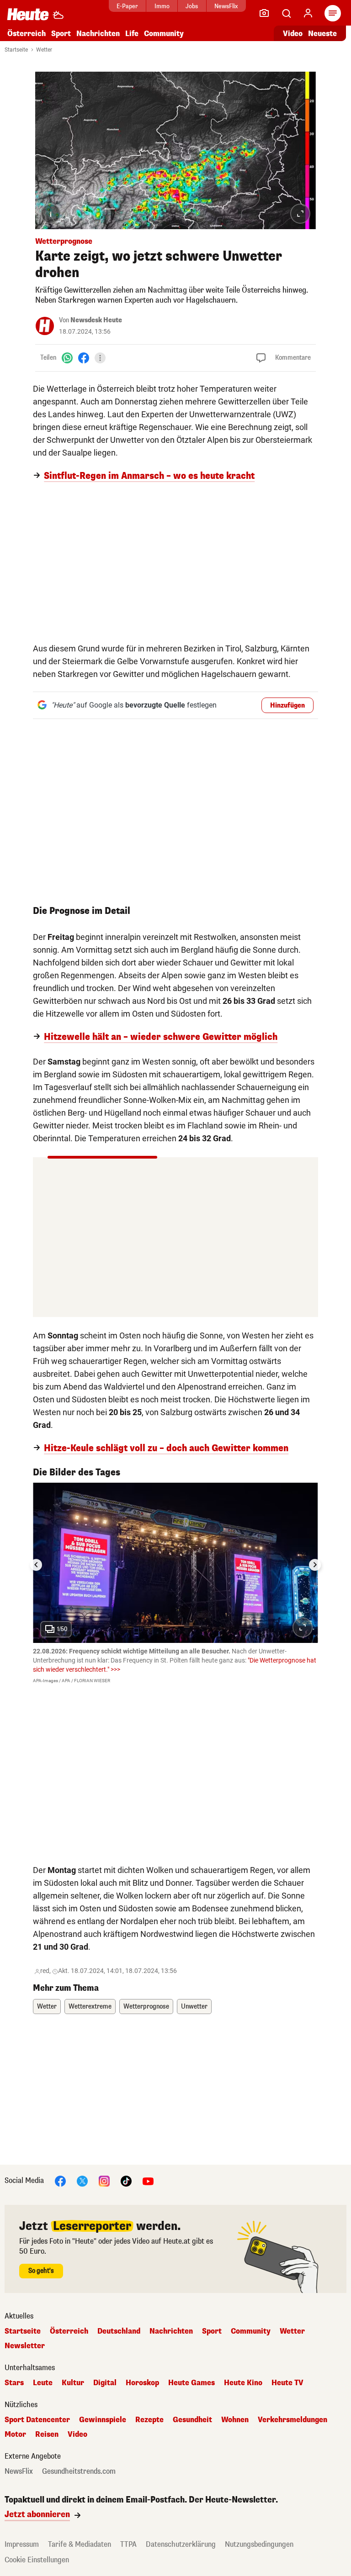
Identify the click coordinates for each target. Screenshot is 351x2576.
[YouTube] (148, 2181)
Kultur (73, 2383)
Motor (15, 2434)
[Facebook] (84, 358)
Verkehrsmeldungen (292, 2420)
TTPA (128, 2544)
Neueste (322, 34)
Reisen (47, 2434)
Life (132, 34)
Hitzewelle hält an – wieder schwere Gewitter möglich (161, 1037)
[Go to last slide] (36, 1565)
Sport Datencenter (37, 2420)
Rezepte (149, 2420)
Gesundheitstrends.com (79, 2471)
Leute (43, 2383)
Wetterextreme (90, 2007)
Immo (162, 6)
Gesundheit (192, 2420)
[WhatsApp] (67, 358)
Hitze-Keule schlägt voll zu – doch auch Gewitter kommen (166, 1448)
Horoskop (142, 2383)
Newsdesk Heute (96, 320)
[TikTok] (126, 2181)
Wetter (44, 50)
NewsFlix (226, 6)
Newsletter (25, 2346)
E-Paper (127, 6)
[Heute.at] (28, 14)
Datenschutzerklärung (181, 2544)
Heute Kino (243, 2383)
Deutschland (119, 2331)
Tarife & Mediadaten (80, 2544)
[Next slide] (315, 1565)
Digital (105, 2383)
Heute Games (191, 2383)
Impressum (22, 2544)
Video (293, 34)
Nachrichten (171, 2331)
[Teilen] (100, 358)
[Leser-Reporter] (264, 13)
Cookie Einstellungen (37, 2560)
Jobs (192, 6)
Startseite (16, 50)
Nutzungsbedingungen (259, 2544)
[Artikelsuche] (286, 13)
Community (164, 34)
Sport (61, 34)
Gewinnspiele (103, 2420)
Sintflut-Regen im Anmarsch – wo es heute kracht (149, 476)
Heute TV (287, 2383)
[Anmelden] (308, 13)
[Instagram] (104, 2181)
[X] (82, 2181)
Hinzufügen (287, 706)
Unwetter (194, 2007)
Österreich (27, 34)
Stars (14, 2383)
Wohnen (235, 2420)
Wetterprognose (146, 2007)
